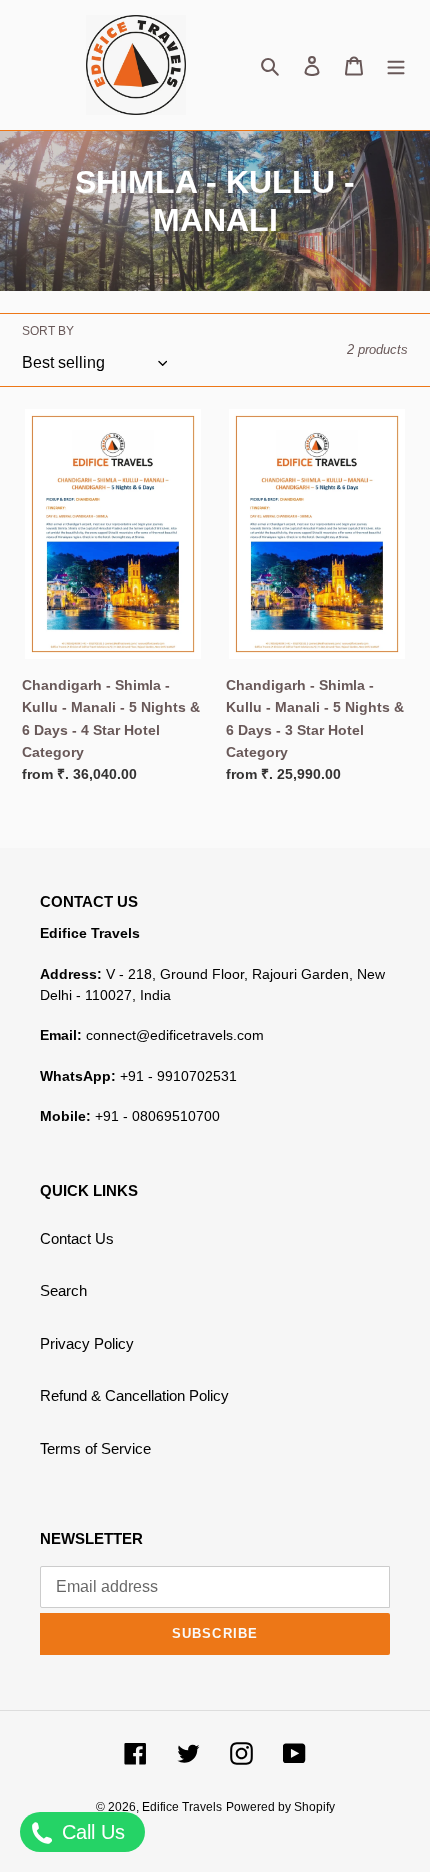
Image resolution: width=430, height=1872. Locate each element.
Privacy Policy (87, 1343)
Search (63, 1290)
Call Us (90, 1832)
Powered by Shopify (280, 1807)
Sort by (48, 331)
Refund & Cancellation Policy (134, 1395)
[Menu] (396, 65)
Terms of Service (95, 1448)
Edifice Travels (182, 1807)
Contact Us (77, 1238)
